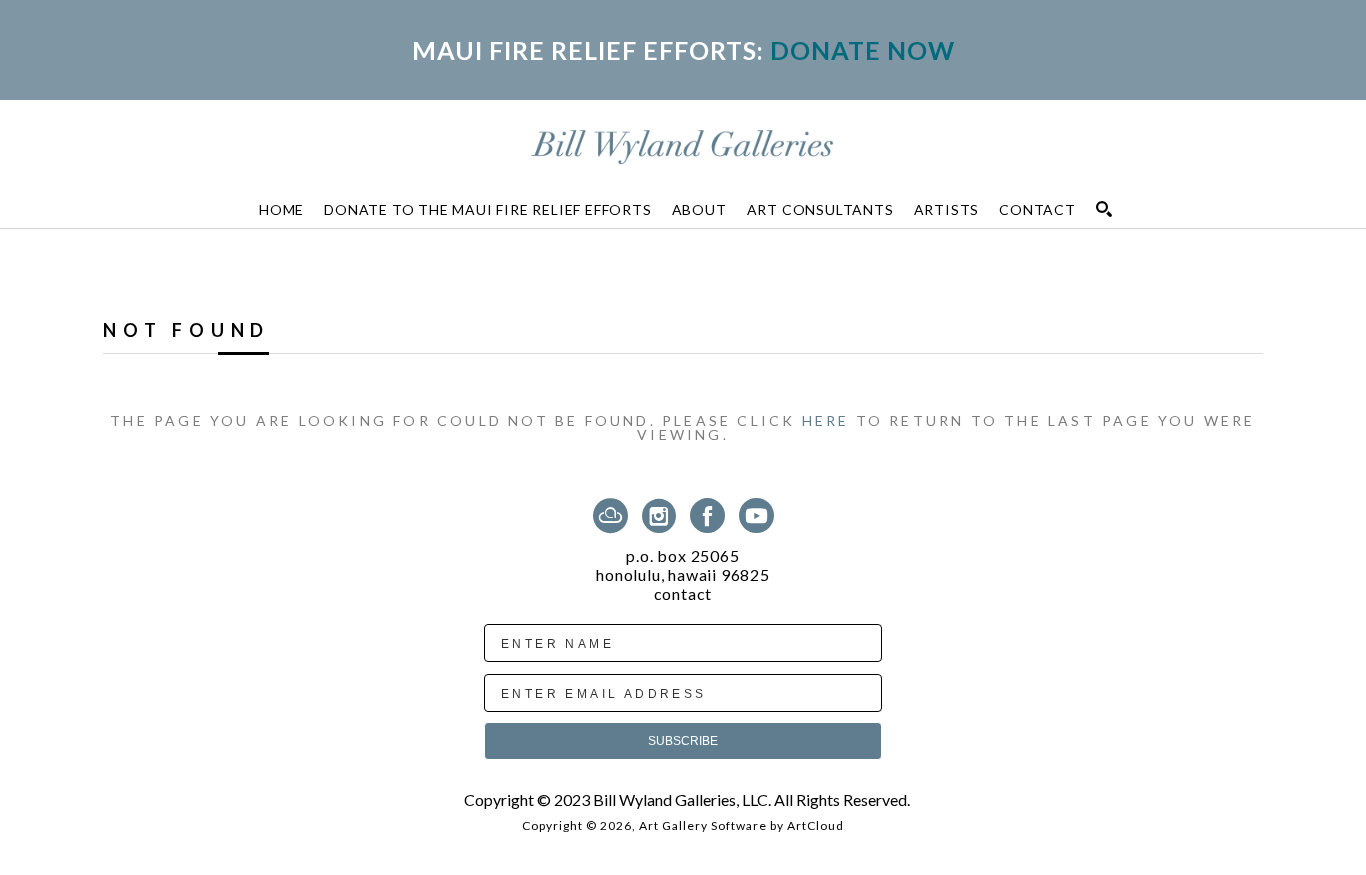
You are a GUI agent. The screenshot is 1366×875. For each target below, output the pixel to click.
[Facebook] (711, 515)
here (826, 420)
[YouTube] (756, 515)
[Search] (1104, 209)
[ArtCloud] (614, 515)
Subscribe (683, 741)
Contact (683, 594)
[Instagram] (662, 515)
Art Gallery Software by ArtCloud (741, 825)
